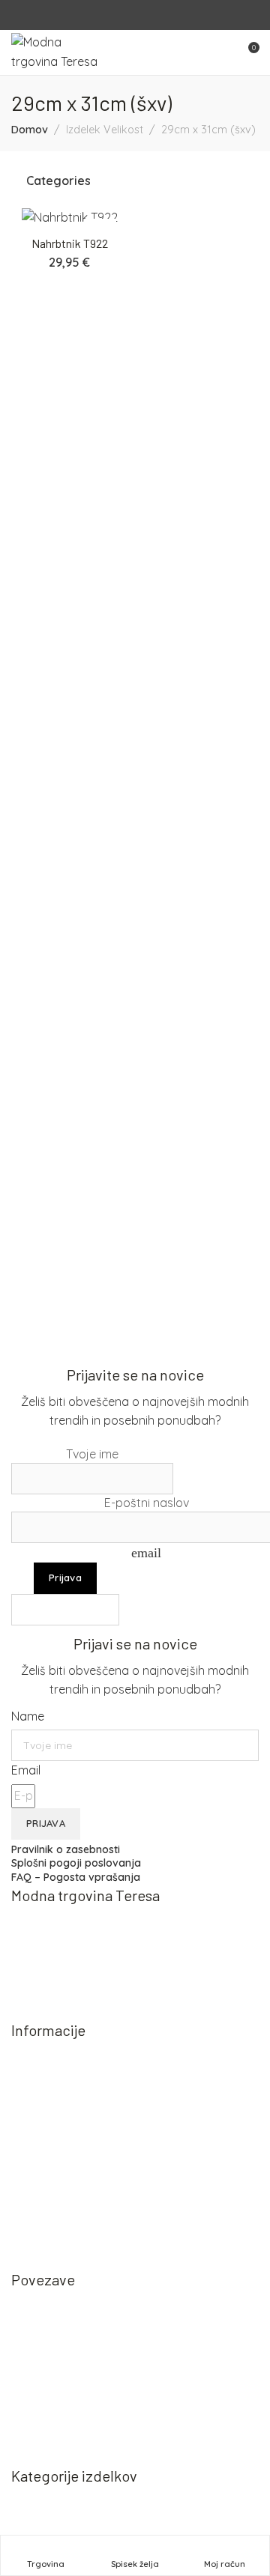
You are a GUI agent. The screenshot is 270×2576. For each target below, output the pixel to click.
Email (26, 1770)
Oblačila (49, 2529)
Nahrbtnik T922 (70, 243)
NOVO (44, 2503)
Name (28, 1716)
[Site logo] (55, 52)
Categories (58, 181)
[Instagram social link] (144, 15)
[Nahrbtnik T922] (69, 218)
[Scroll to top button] (246, 2511)
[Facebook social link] (126, 15)
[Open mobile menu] (220, 52)
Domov (30, 130)
